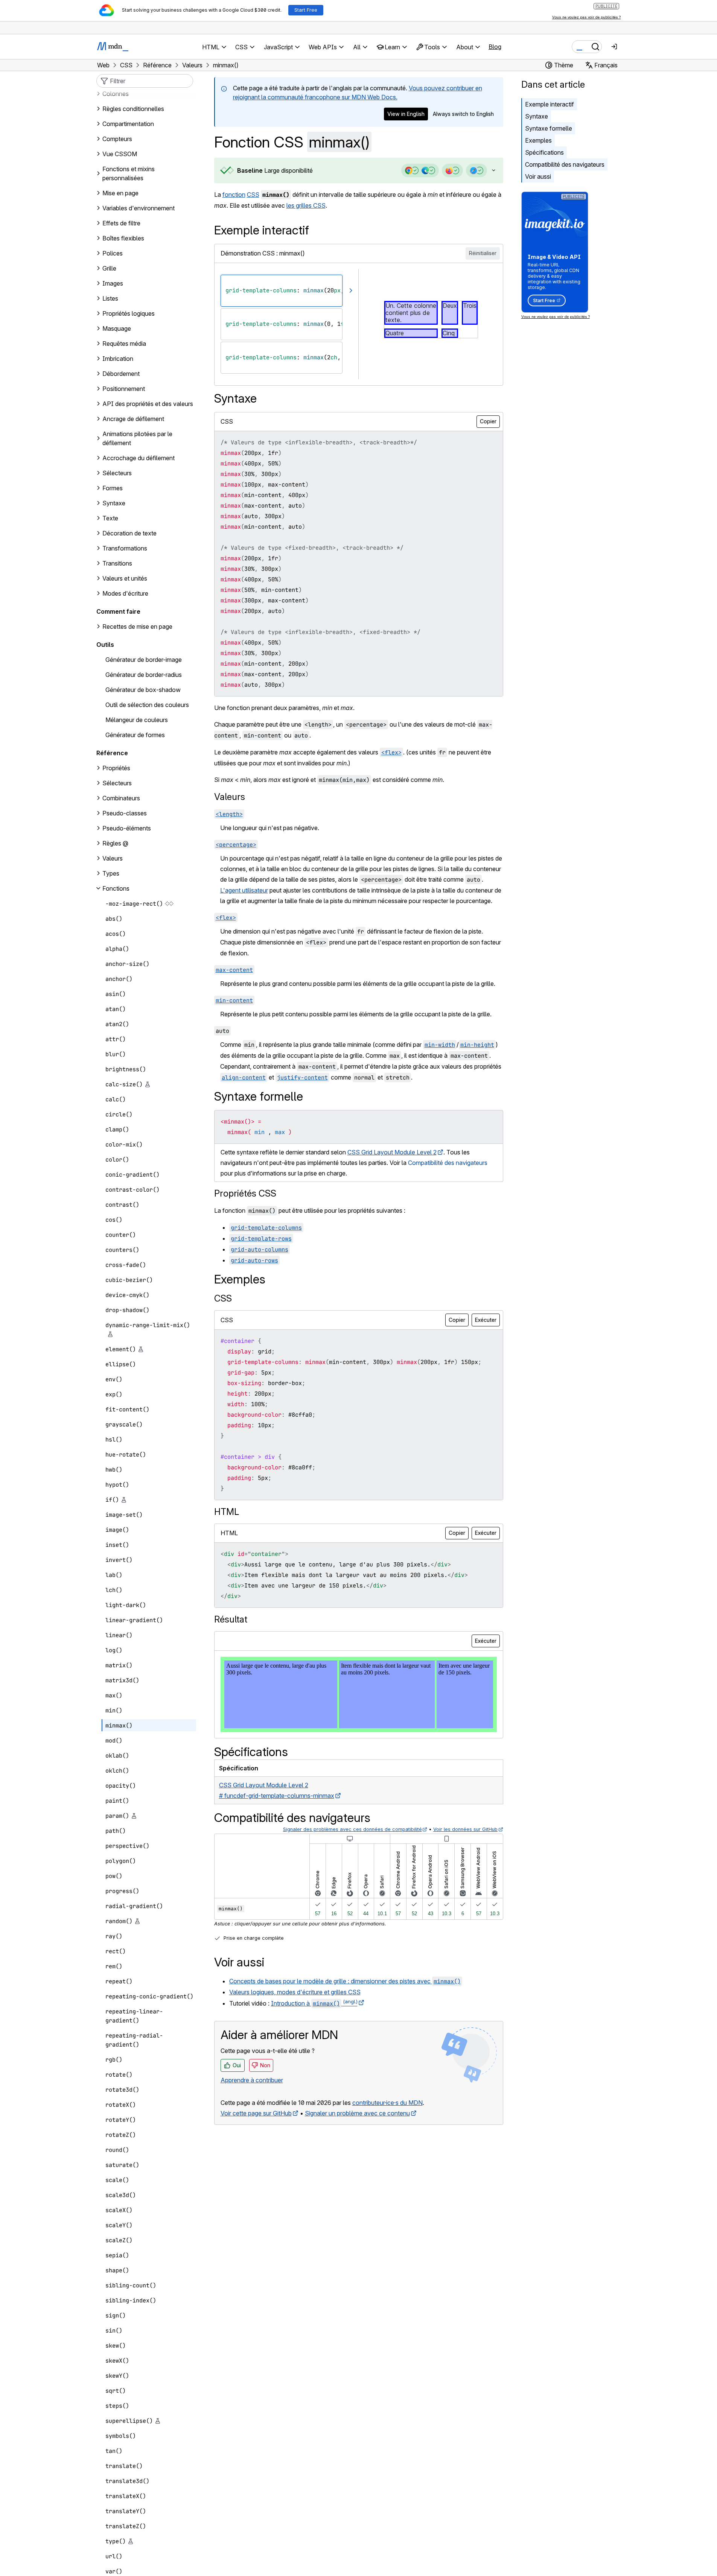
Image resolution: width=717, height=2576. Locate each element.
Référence (112, 753)
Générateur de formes (135, 735)
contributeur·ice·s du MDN (387, 2103)
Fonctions (116, 888)
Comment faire (118, 611)
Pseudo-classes (125, 813)
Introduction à (314, 2003)
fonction (234, 195)
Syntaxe (537, 116)
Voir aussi (538, 176)
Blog (495, 47)
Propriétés (116, 768)
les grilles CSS (306, 205)
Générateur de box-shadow (143, 690)
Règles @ (115, 843)
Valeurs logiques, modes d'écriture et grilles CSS (295, 1992)
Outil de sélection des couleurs (147, 705)
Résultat (231, 1619)
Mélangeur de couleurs (137, 720)
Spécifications (544, 152)
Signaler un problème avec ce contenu (357, 2113)
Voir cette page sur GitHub (256, 2113)
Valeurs (230, 797)
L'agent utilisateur (244, 890)
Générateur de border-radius (144, 675)
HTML (227, 1512)
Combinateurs (121, 798)
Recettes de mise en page (137, 627)
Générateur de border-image (144, 660)
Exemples (538, 140)
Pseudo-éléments (127, 828)
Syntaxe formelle (549, 128)
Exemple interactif (550, 104)
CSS (253, 195)
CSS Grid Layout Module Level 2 (392, 1152)
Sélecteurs (117, 783)
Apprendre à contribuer (252, 2080)
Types (111, 873)
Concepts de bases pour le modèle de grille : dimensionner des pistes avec (345, 1981)
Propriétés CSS (245, 1193)
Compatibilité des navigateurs (565, 164)
